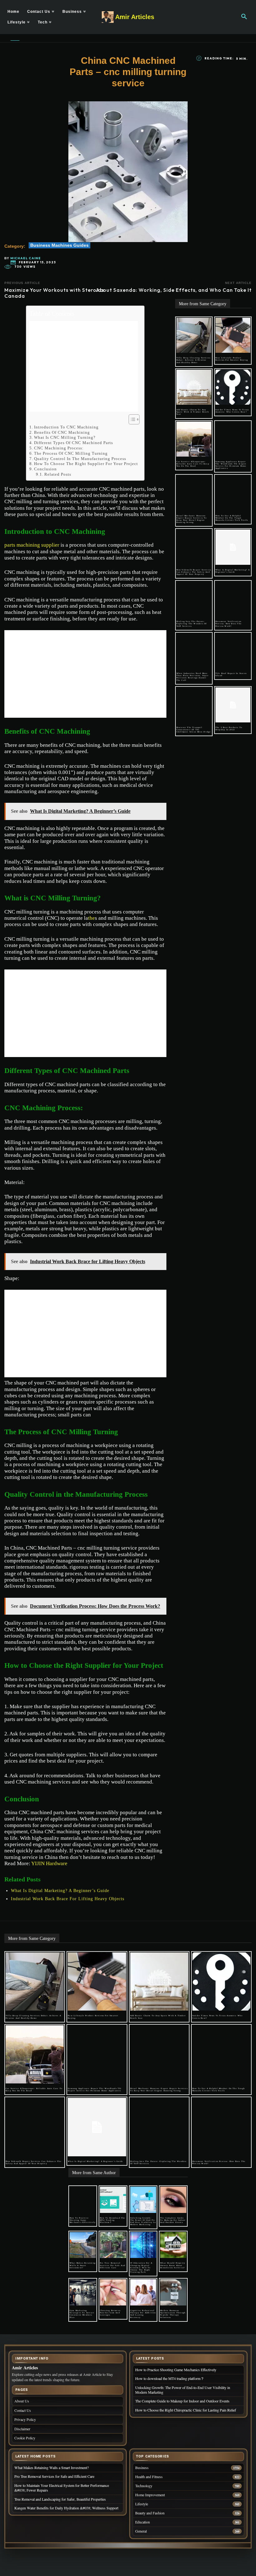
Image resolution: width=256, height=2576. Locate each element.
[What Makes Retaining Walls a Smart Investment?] (83, 2245)
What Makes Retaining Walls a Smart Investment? (83, 2265)
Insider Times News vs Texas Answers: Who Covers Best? (232, 411)
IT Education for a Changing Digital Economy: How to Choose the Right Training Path (141, 2267)
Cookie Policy (25, 2438)
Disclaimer (22, 2429)
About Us (22, 2401)
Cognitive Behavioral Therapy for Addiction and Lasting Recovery (143, 2314)
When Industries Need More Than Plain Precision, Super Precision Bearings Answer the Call (192, 677)
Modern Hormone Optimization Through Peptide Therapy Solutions (173, 2314)
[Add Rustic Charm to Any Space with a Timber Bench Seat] (194, 387)
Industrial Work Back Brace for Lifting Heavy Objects (68, 1899)
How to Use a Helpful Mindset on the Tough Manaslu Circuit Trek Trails (232, 518)
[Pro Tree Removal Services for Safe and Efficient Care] (113, 2245)
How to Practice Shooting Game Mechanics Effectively (83, 2220)
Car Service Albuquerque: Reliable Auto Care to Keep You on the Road (193, 464)
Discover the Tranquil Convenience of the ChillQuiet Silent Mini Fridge (194, 730)
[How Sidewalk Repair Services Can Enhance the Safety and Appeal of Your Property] (194, 547)
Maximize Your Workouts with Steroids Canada (54, 293)
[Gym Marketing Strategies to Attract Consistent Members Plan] (83, 2292)
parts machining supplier (32, 545)
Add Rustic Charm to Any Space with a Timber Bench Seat (193, 412)
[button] (244, 17)
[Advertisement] (84, 366)
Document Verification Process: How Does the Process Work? (229, 624)
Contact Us (23, 2410)
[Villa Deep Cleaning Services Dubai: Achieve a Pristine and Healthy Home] (194, 335)
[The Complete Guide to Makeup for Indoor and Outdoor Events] (173, 2200)
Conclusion (45, 469)
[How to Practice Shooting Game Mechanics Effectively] (83, 2200)
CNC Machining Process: (59, 448)
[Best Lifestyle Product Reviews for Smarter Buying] (233, 335)
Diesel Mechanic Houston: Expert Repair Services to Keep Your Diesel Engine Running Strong (192, 519)
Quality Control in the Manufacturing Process (80, 459)
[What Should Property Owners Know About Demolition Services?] (173, 2245)
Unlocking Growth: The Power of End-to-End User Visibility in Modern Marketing (143, 2221)
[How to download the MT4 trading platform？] (113, 2200)
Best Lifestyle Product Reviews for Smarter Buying (232, 359)
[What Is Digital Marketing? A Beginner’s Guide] (233, 547)
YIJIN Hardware (49, 1863)
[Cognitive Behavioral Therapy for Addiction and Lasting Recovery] (143, 2292)
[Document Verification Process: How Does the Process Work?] (233, 599)
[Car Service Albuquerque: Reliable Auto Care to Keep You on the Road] (194, 439)
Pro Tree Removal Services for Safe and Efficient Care (113, 2265)
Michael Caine (26, 258)
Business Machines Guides (59, 245)
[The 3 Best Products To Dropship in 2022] (233, 705)
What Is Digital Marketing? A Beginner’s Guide (60, 1891)
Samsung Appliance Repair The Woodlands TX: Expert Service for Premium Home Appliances (231, 465)
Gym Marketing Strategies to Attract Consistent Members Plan (82, 2314)
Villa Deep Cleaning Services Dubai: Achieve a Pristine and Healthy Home (194, 360)
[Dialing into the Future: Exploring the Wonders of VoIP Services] (194, 599)
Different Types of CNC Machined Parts (74, 443)
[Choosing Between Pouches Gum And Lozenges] (113, 2292)
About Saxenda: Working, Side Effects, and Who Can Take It (174, 290)
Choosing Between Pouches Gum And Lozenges (110, 2313)
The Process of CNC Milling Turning (71, 453)
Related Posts (58, 474)
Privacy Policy (25, 2419)
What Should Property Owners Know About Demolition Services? (173, 2265)
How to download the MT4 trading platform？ (113, 2220)
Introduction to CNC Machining (66, 427)
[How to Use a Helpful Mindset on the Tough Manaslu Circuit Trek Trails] (233, 493)
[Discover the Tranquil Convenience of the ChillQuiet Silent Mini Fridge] (194, 705)
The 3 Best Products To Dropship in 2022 (229, 729)
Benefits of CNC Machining (62, 432)
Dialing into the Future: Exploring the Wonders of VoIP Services (192, 624)
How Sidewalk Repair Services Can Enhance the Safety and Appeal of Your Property (194, 572)
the (91, 918)
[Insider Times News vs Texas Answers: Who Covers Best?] (233, 387)
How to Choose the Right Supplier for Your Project (86, 464)
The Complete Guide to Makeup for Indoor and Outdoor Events (173, 2220)
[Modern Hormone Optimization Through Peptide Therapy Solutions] (173, 2292)
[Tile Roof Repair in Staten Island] (233, 651)
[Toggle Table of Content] (131, 419)
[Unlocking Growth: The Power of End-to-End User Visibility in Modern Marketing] (143, 2200)
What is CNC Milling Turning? (65, 437)
